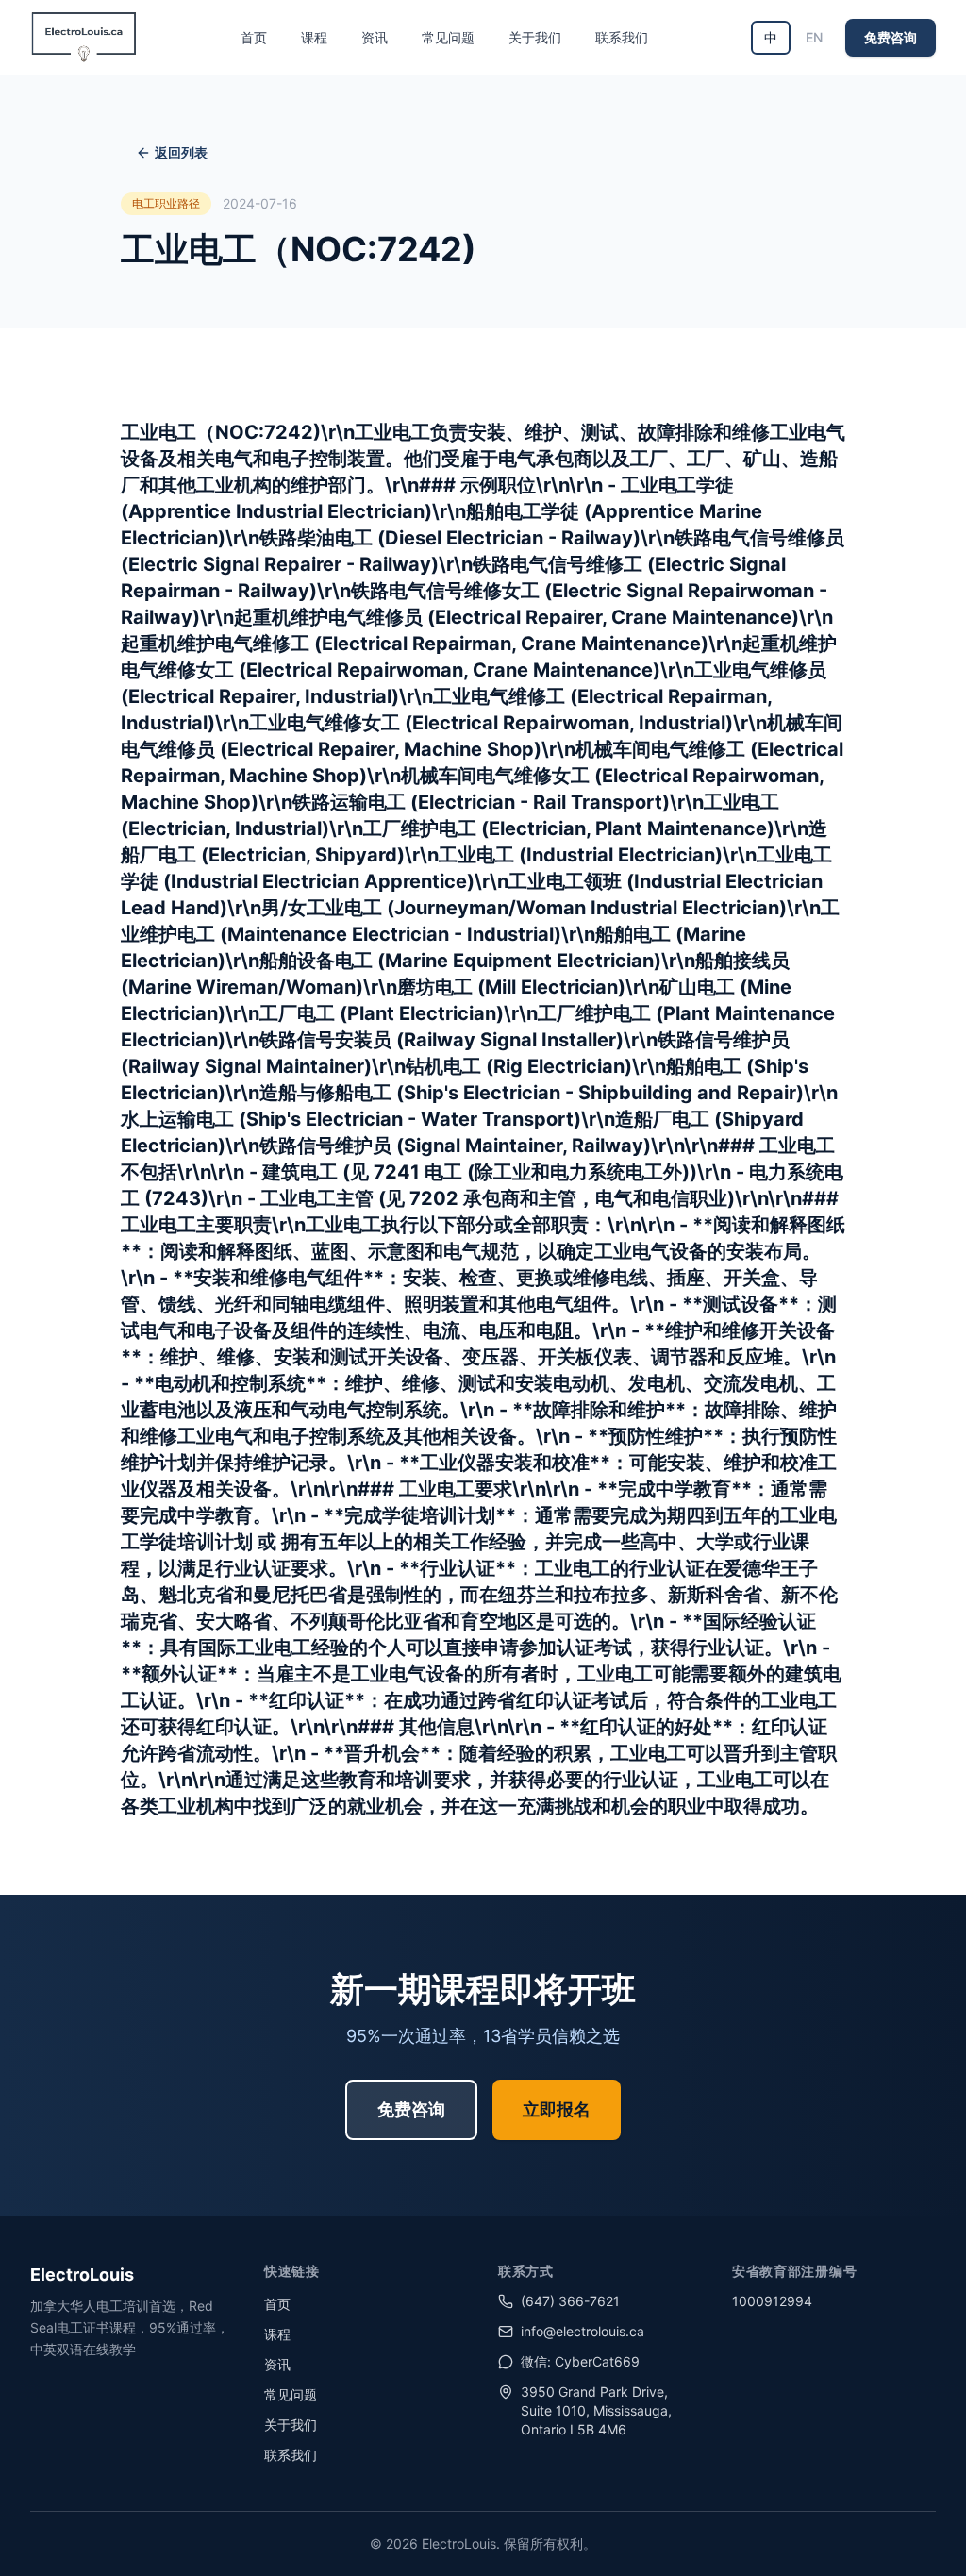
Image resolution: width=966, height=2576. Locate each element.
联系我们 (622, 37)
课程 (314, 37)
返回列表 (181, 152)
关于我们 (535, 37)
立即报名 (557, 2109)
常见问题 (448, 37)
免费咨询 (891, 37)
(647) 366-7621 (570, 2301)
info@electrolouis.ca (583, 2331)
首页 (254, 37)
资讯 (375, 37)
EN (814, 37)
